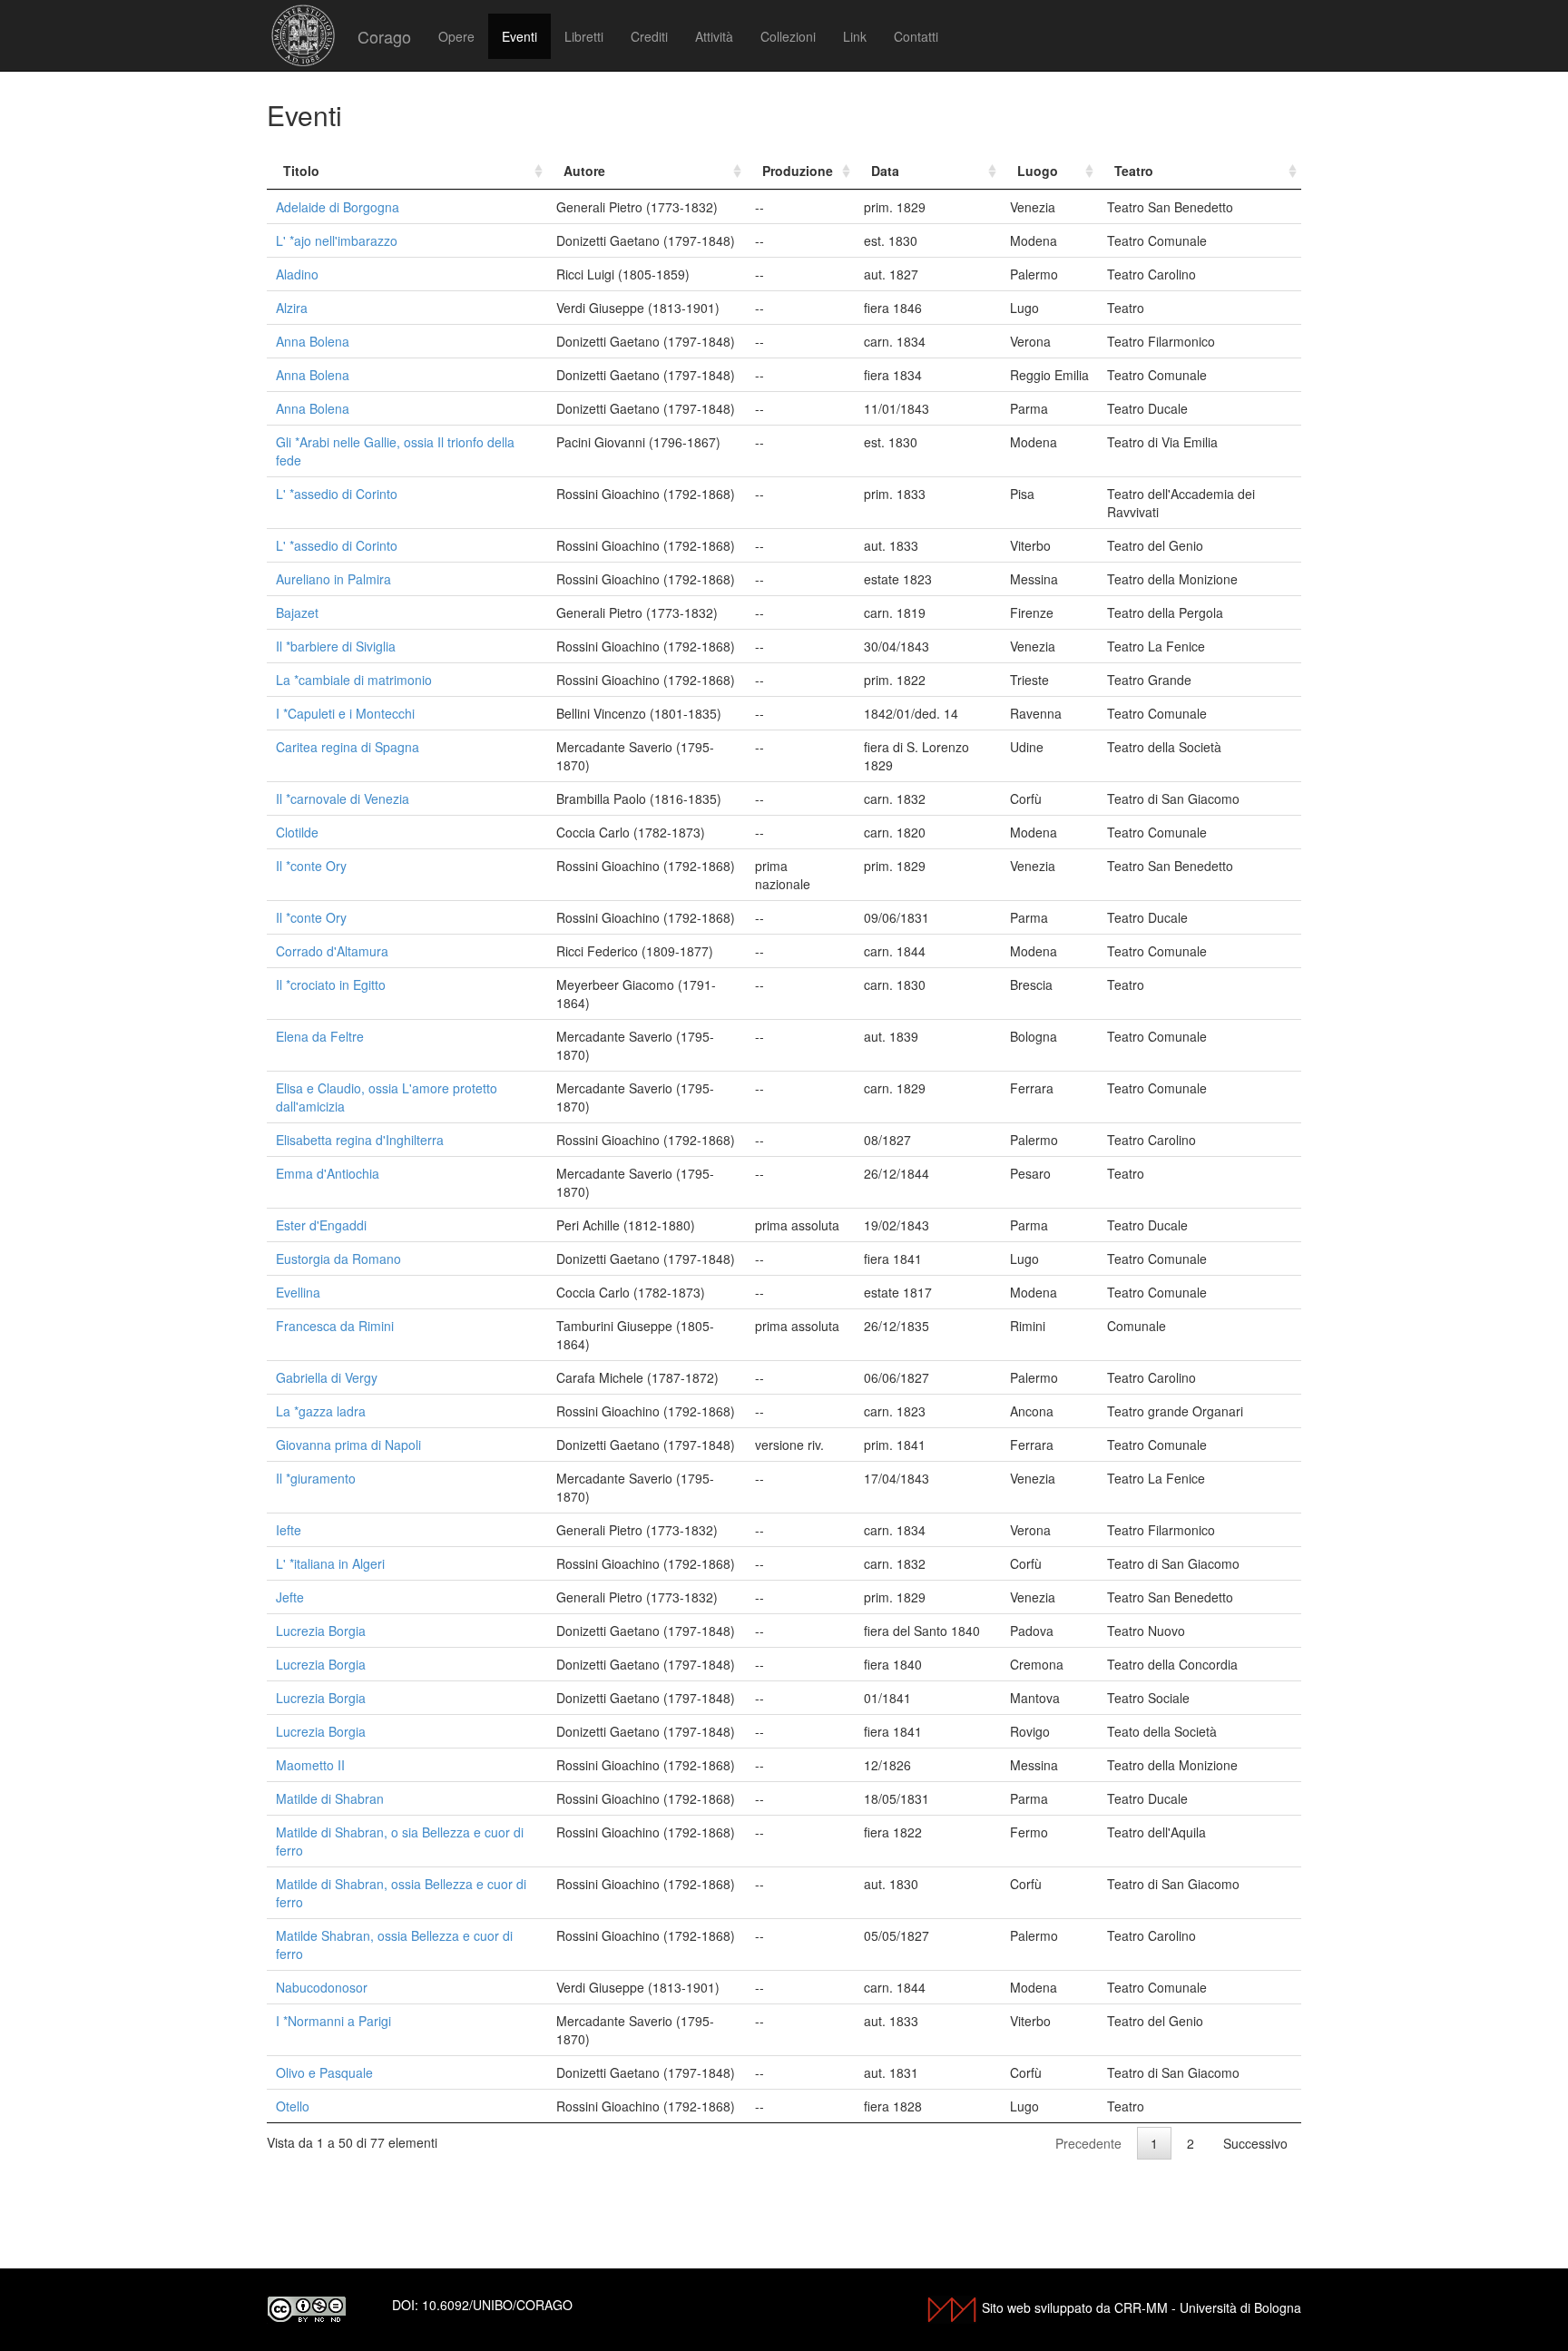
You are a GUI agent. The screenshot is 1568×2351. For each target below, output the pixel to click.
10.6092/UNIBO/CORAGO (497, 2305)
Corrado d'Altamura (332, 951)
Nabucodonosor (322, 1987)
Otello (293, 2106)
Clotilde (297, 832)
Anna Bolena (313, 341)
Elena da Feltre (320, 1036)
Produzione (798, 171)
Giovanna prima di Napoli (348, 1445)
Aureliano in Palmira (333, 579)
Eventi (519, 36)
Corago (384, 36)
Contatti (916, 36)
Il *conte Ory (311, 866)
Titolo (301, 171)
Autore (584, 171)
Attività (714, 36)
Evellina (298, 1292)
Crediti (649, 36)
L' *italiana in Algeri (330, 1563)
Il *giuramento (316, 1478)
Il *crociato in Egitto (331, 984)
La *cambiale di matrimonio (354, 680)
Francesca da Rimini (335, 1326)
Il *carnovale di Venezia (343, 798)
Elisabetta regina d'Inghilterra (360, 1140)
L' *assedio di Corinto (337, 494)
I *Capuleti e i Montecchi (345, 713)
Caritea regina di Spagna (348, 747)
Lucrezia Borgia (321, 1631)
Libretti (584, 36)
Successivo (1255, 2143)
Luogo (1038, 171)
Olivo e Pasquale (324, 2072)
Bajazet (297, 612)
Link (855, 36)
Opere (456, 36)
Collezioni (788, 36)
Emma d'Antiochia (328, 1173)
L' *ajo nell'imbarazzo (337, 240)
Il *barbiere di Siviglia (336, 646)
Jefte (290, 1597)
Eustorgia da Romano (338, 1259)
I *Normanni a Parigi (333, 2021)
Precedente (1088, 2143)
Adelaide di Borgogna (338, 207)
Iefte (289, 1530)
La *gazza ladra (321, 1411)
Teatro (1134, 171)
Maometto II (310, 1765)
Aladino (297, 274)
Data (885, 171)
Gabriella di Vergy (327, 1377)
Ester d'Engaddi (321, 1225)
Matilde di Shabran (330, 1798)
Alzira (292, 308)
